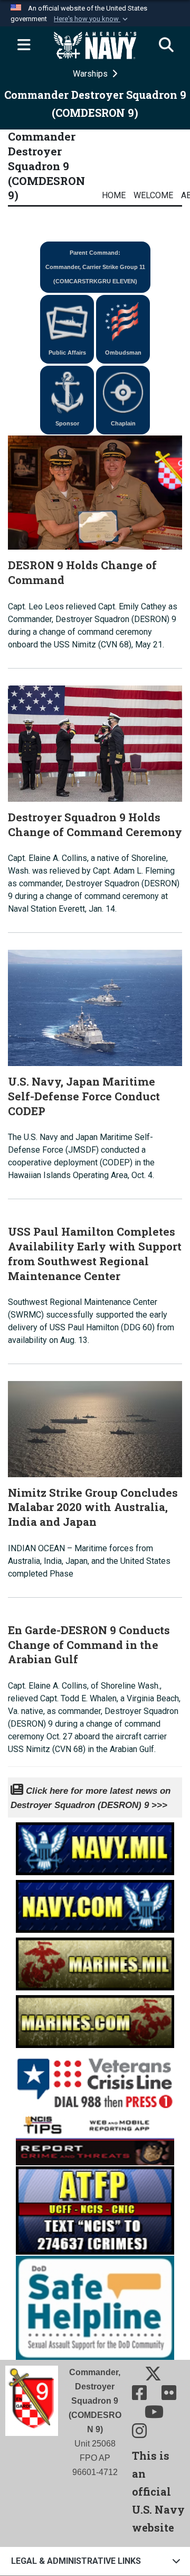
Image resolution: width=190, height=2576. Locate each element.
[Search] (166, 45)
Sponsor (67, 423)
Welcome (153, 195)
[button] (92, 19)
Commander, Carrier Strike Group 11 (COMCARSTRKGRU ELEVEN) (95, 267)
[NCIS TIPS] (95, 2138)
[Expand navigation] (24, 45)
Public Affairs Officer (67, 356)
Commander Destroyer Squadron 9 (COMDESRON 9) (46, 166)
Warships (91, 74)
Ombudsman (123, 353)
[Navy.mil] (95, 1846)
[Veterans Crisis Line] (95, 2079)
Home (114, 195)
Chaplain (123, 423)
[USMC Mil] (95, 1961)
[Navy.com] (95, 1903)
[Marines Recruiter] (95, 2019)
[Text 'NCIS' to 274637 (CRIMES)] (95, 2209)
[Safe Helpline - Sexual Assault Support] (95, 2307)
